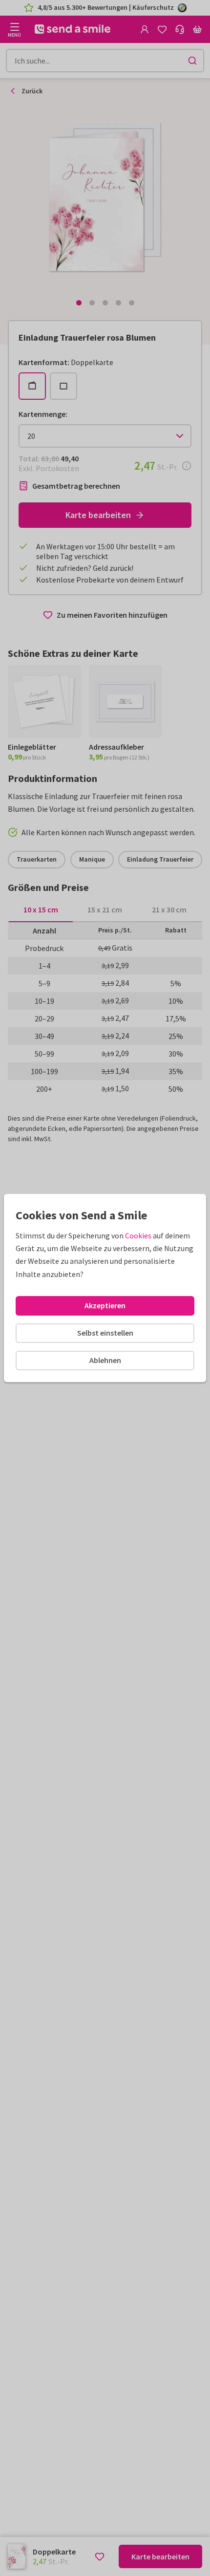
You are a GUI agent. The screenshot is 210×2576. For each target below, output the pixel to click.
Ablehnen (105, 1360)
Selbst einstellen (105, 1333)
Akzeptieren (105, 1305)
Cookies (138, 1235)
